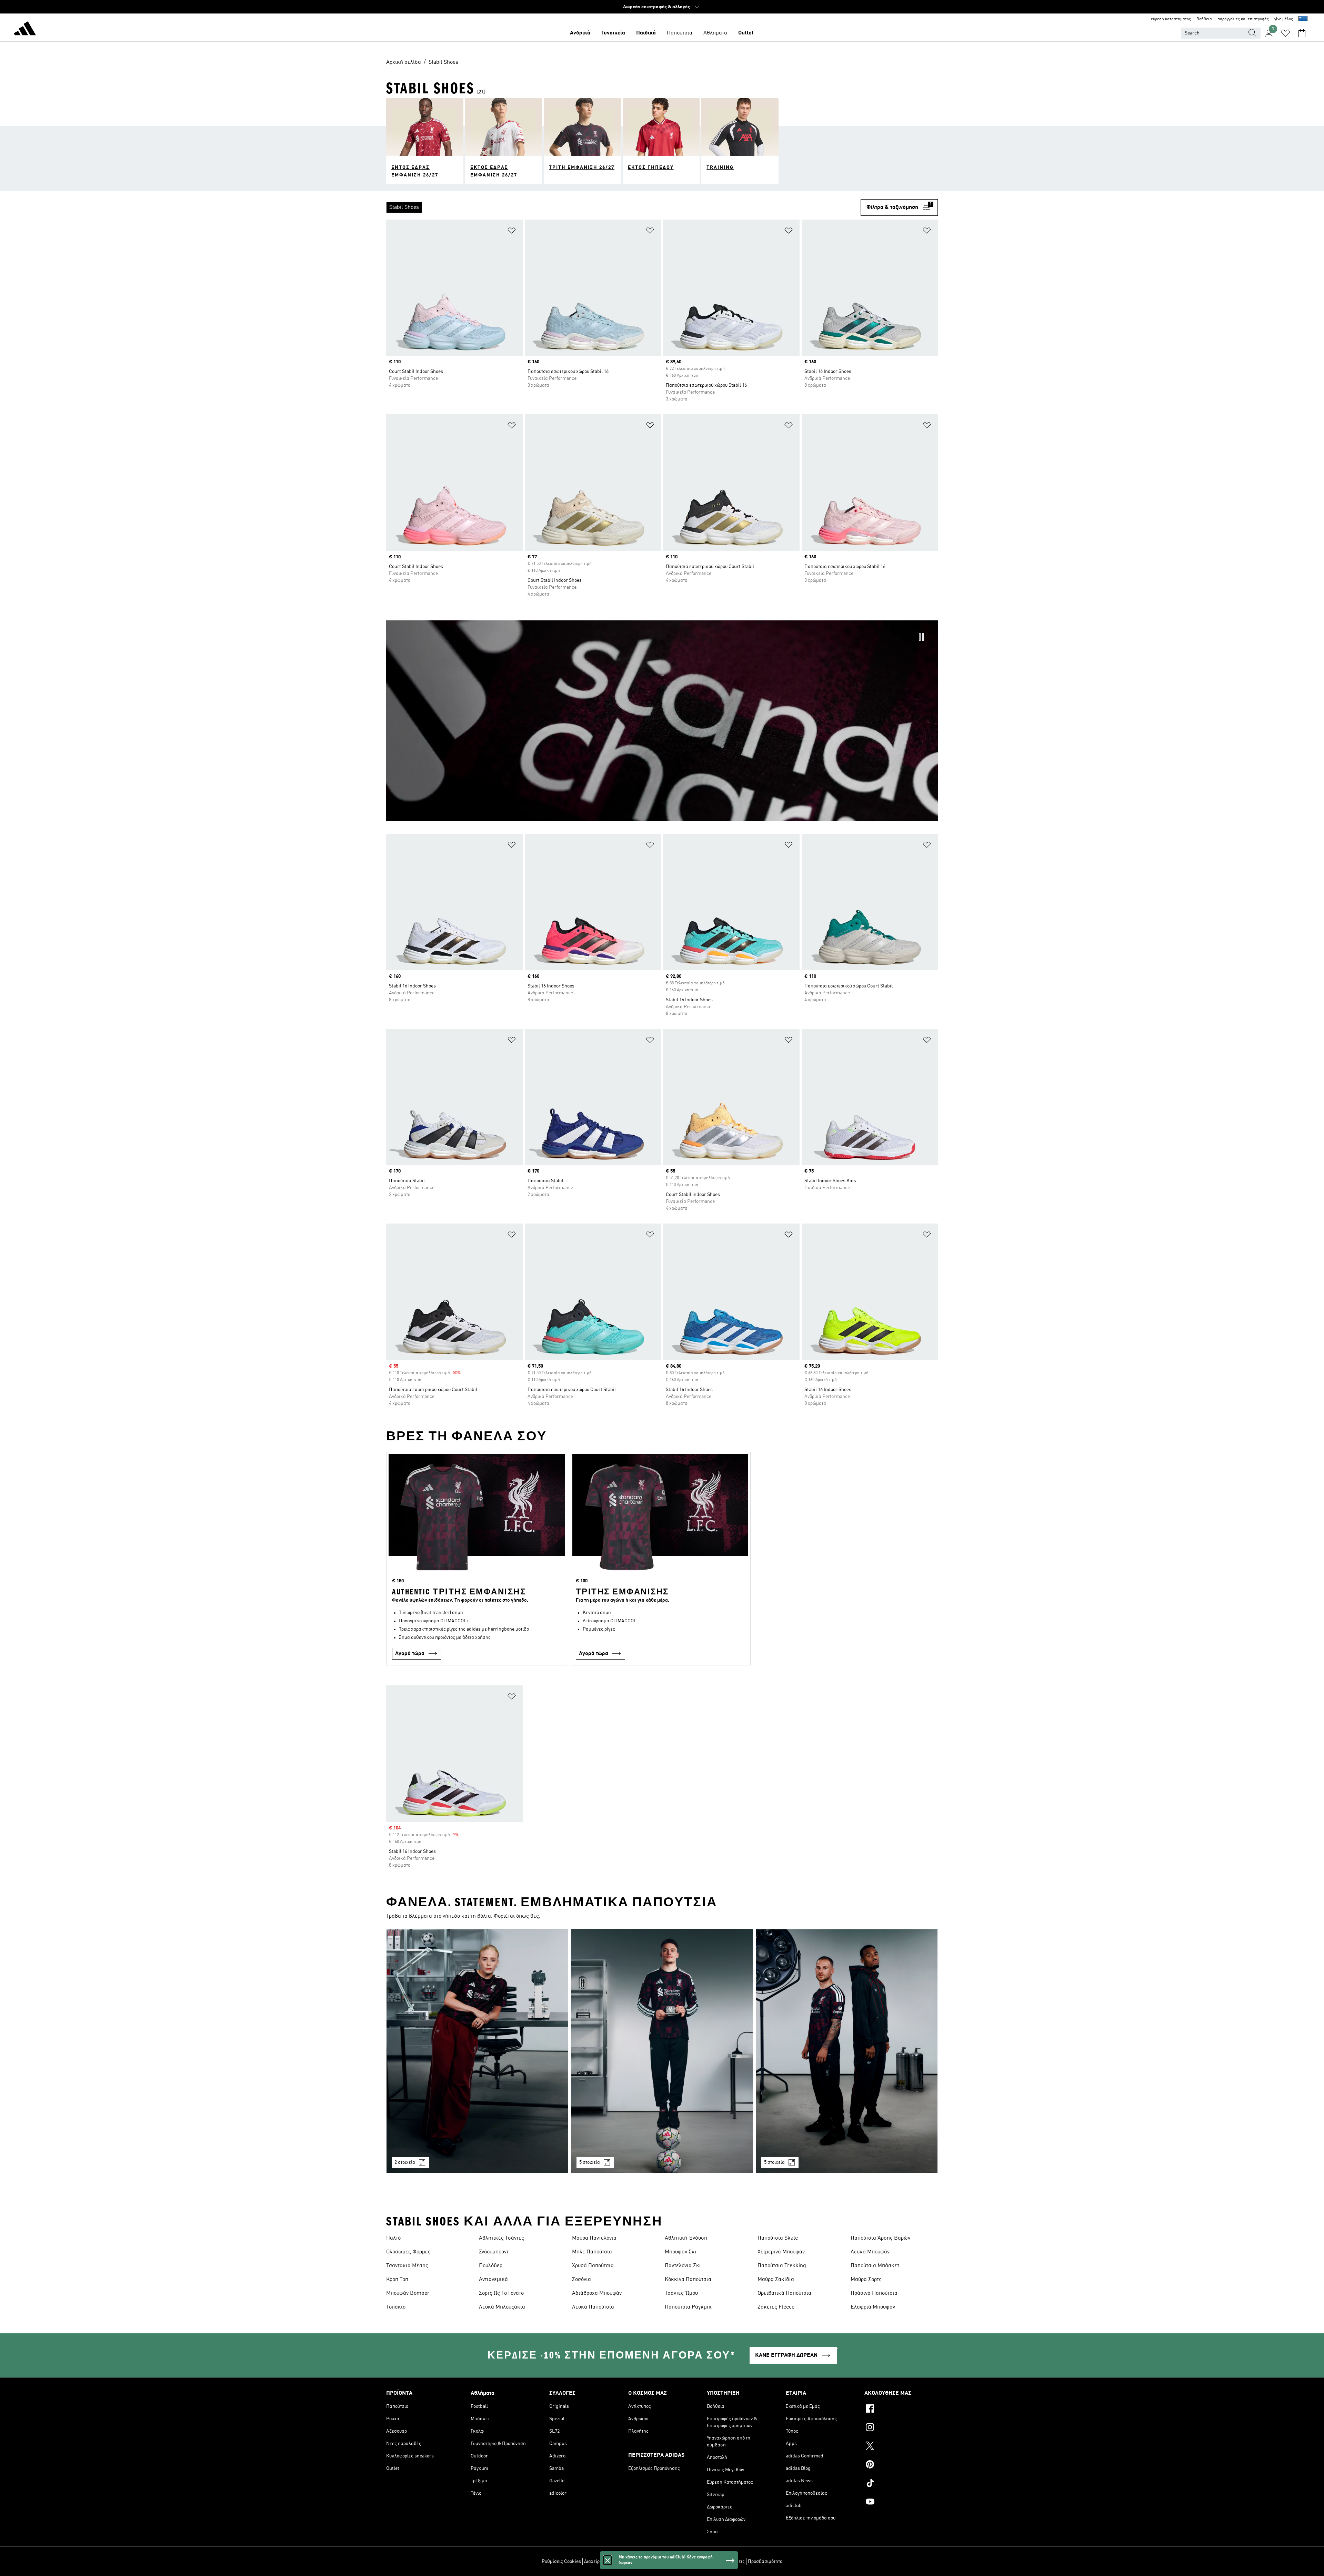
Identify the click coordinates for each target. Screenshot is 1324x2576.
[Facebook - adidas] (901, 2410)
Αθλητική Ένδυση (686, 2238)
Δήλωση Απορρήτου (673, 2562)
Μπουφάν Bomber (408, 2293)
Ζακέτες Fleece (776, 2307)
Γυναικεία (613, 33)
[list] (623, 207)
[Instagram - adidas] (901, 2428)
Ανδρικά (580, 33)
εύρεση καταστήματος (1171, 19)
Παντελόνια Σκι (683, 2266)
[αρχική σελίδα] (25, 30)
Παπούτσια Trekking (782, 2266)
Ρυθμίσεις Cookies (561, 2562)
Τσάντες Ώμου (681, 2293)
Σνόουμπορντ (494, 2252)
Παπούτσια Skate (778, 2238)
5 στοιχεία (590, 2162)
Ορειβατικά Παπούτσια (784, 2293)
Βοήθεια (1204, 19)
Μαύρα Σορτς (866, 2280)
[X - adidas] (901, 2447)
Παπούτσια (680, 33)
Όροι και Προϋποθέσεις (721, 2562)
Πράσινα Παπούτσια (874, 2293)
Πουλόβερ (491, 2266)
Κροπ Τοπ (397, 2280)
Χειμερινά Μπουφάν (781, 2252)
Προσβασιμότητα (765, 2562)
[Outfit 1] (477, 2051)
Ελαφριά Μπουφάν (873, 2307)
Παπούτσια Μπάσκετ (875, 2266)
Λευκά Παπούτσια (593, 2307)
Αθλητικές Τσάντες (501, 2238)
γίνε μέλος (1284, 19)
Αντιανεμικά (493, 2280)
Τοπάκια (396, 2307)
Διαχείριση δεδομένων (607, 2562)
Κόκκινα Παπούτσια (688, 2280)
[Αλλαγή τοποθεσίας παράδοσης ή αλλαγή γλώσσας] (1303, 19)
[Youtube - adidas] (901, 2503)
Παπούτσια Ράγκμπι (688, 2307)
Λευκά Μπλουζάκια (502, 2307)
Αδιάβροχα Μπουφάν (597, 2293)
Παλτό (393, 2238)
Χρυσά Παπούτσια (593, 2266)
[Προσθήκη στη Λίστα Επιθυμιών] (512, 232)
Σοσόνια (581, 2280)
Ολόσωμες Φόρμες (408, 2252)
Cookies (641, 2562)
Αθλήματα (715, 33)
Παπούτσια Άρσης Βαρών (880, 2238)
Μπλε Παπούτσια (592, 2252)
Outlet (746, 33)
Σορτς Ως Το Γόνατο (501, 2293)
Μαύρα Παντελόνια (594, 2238)
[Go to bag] (1302, 33)
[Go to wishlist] (1285, 33)
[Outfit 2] (662, 2051)
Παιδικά (646, 33)
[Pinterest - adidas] (901, 2465)
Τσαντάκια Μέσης (407, 2266)
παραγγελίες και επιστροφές (1243, 19)
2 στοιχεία (405, 2162)
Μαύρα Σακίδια (776, 2280)
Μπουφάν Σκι (681, 2252)
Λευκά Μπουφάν (870, 2252)
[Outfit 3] (847, 2051)
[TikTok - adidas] (901, 2484)
